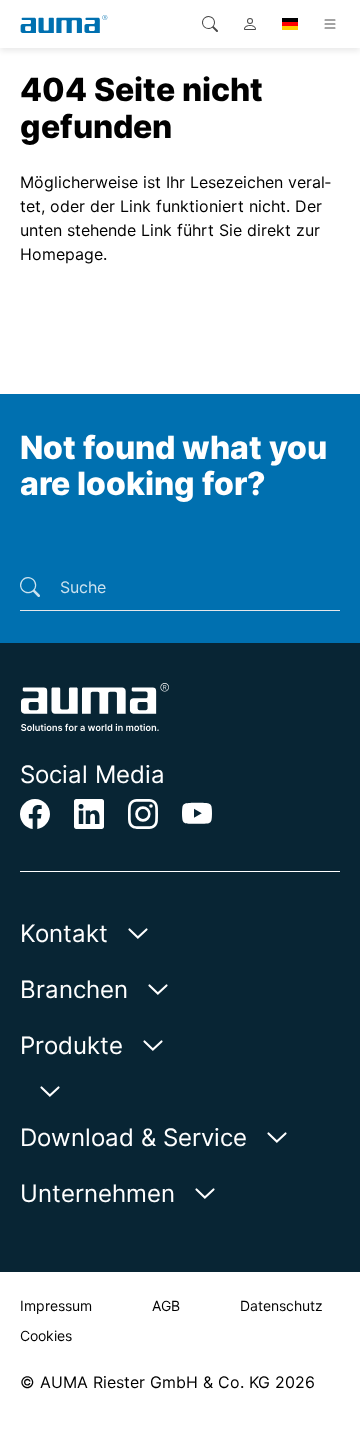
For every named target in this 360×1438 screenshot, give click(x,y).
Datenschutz (281, 1305)
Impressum (56, 1305)
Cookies (46, 1335)
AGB (166, 1305)
